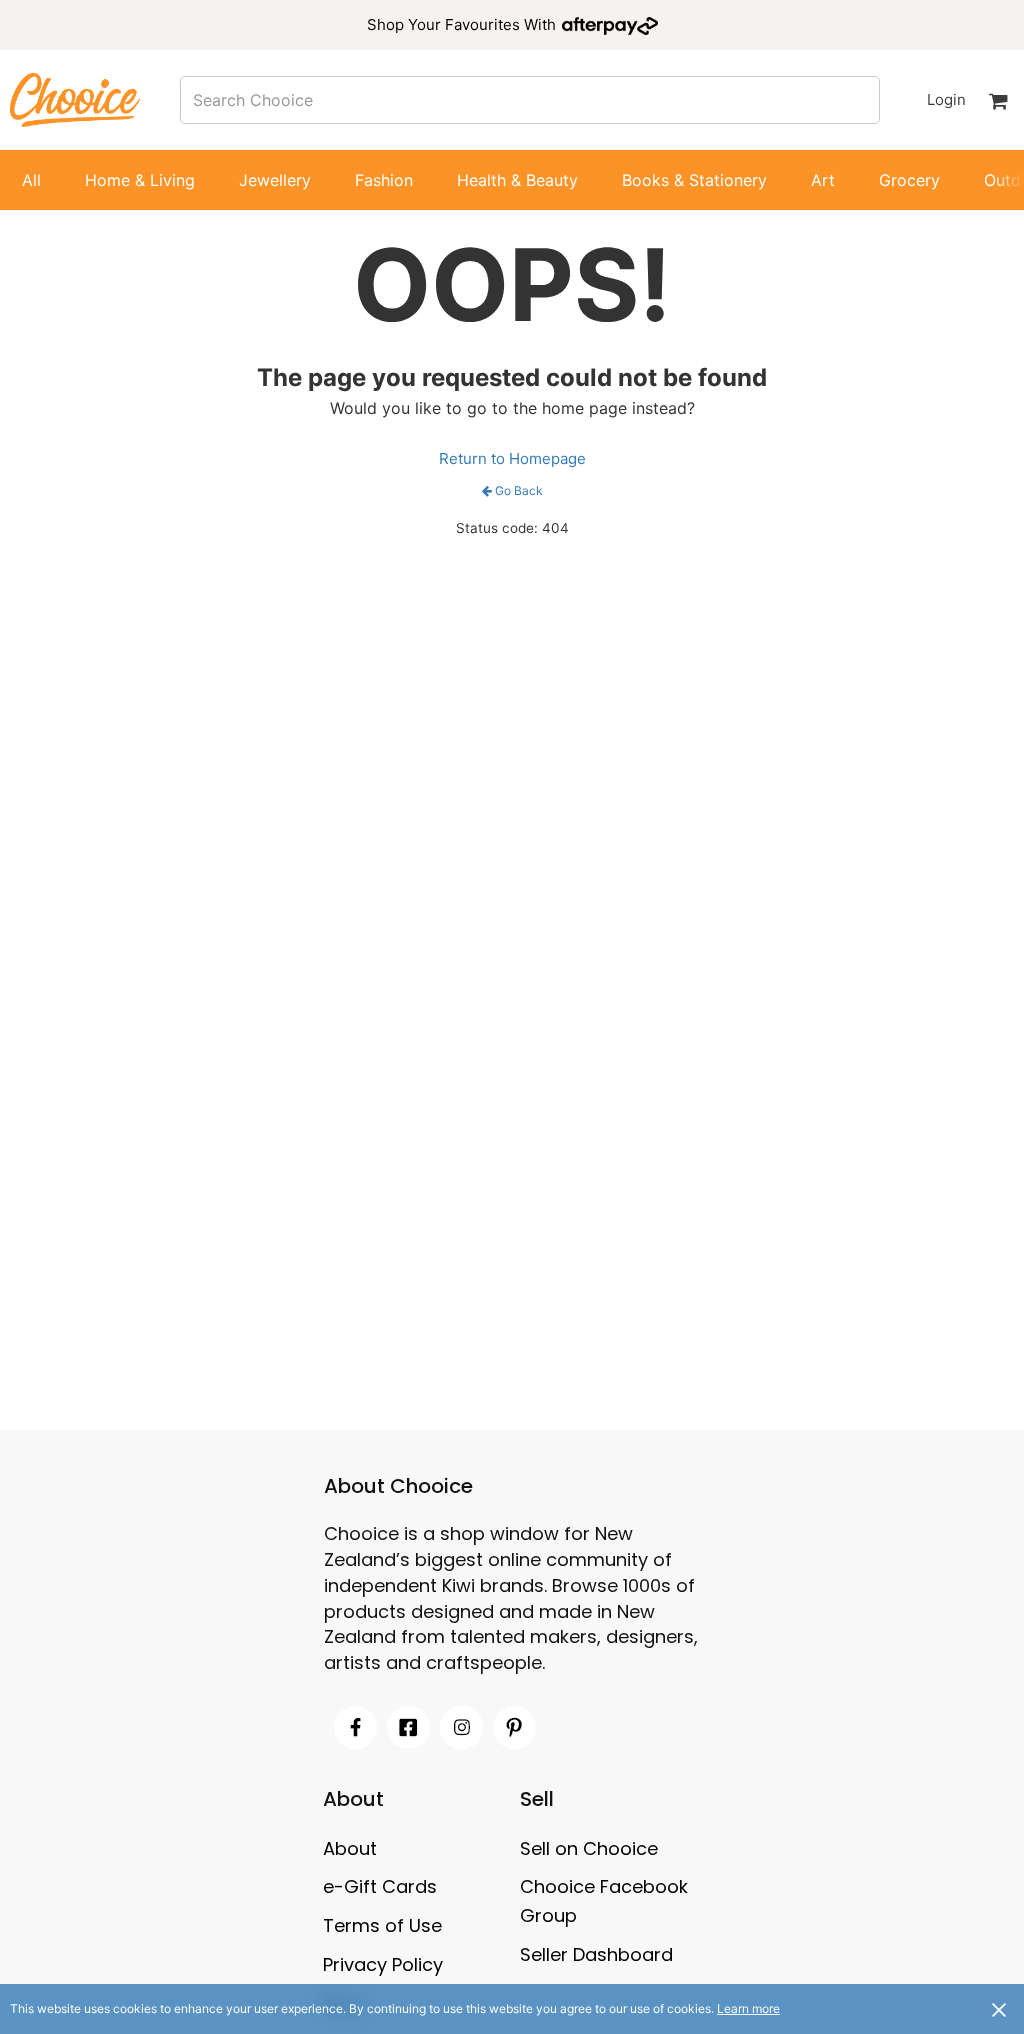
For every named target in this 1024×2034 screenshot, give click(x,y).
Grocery (909, 180)
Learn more (748, 2008)
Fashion (384, 180)
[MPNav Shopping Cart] (998, 100)
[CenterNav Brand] (75, 99)
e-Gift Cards (380, 1886)
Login (946, 99)
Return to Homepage (512, 458)
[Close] (999, 2009)
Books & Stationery (694, 180)
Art (823, 180)
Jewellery (275, 180)
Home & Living (140, 180)
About (350, 1848)
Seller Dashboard (596, 1954)
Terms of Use (382, 1925)
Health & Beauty (517, 180)
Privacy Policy (383, 1964)
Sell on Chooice (589, 1848)
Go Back (519, 490)
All (31, 180)
